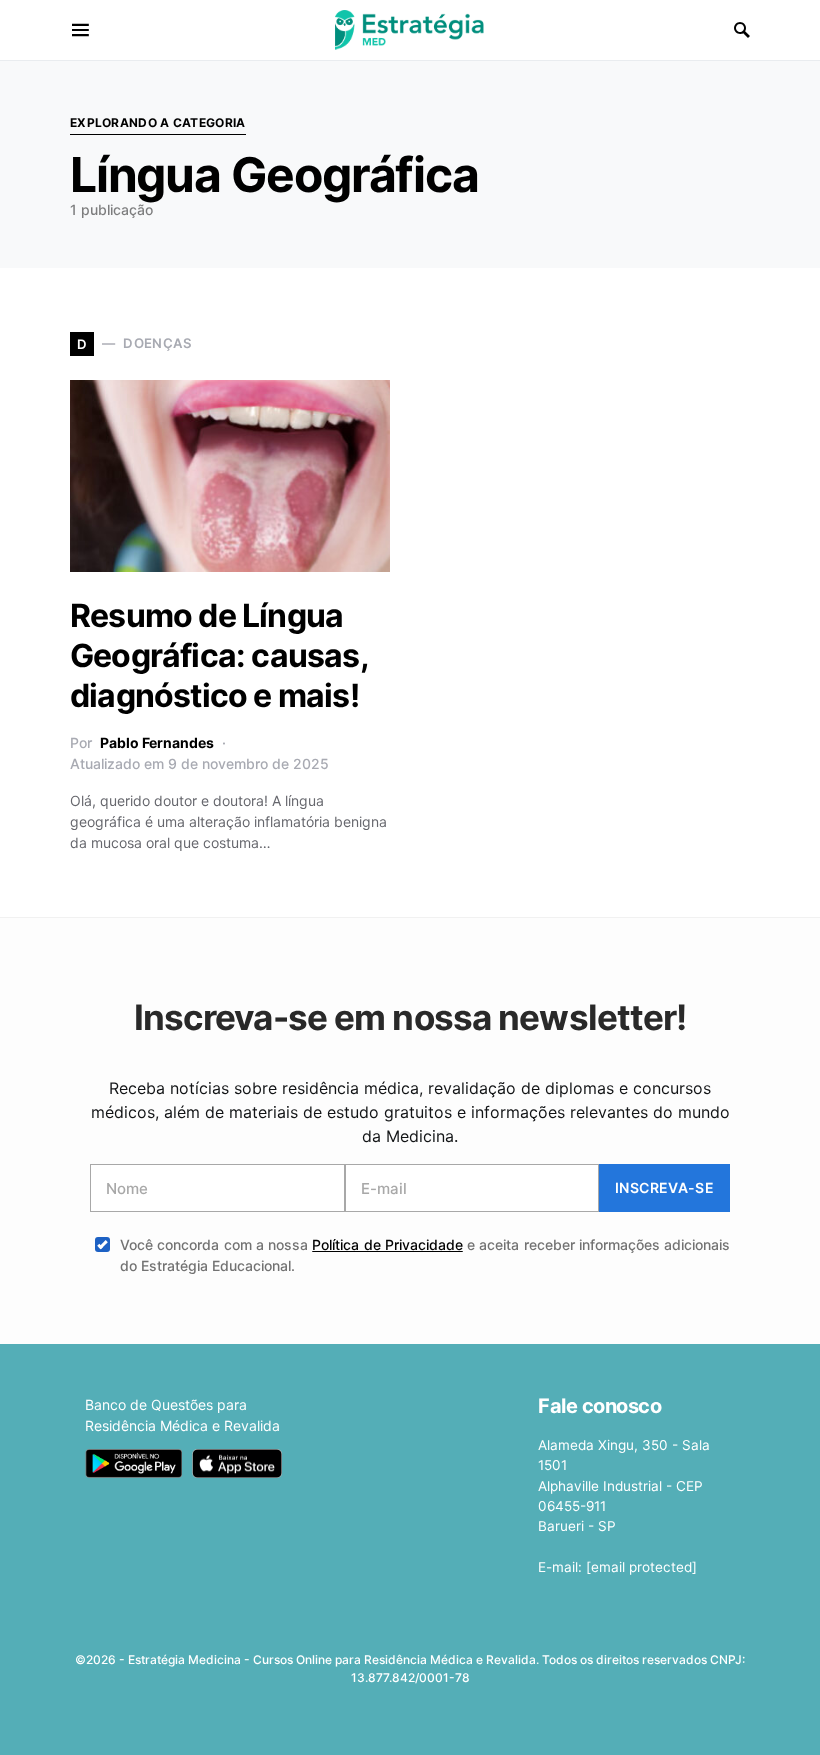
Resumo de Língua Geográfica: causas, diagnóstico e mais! (219, 655)
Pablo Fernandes (157, 742)
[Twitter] (361, 1721)
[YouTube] (424, 1721)
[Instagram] (392, 1721)
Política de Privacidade (387, 1244)
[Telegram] (456, 1721)
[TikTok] (487, 1721)
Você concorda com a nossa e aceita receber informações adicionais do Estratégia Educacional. (425, 1255)
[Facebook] (329, 1721)
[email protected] (641, 1567)
